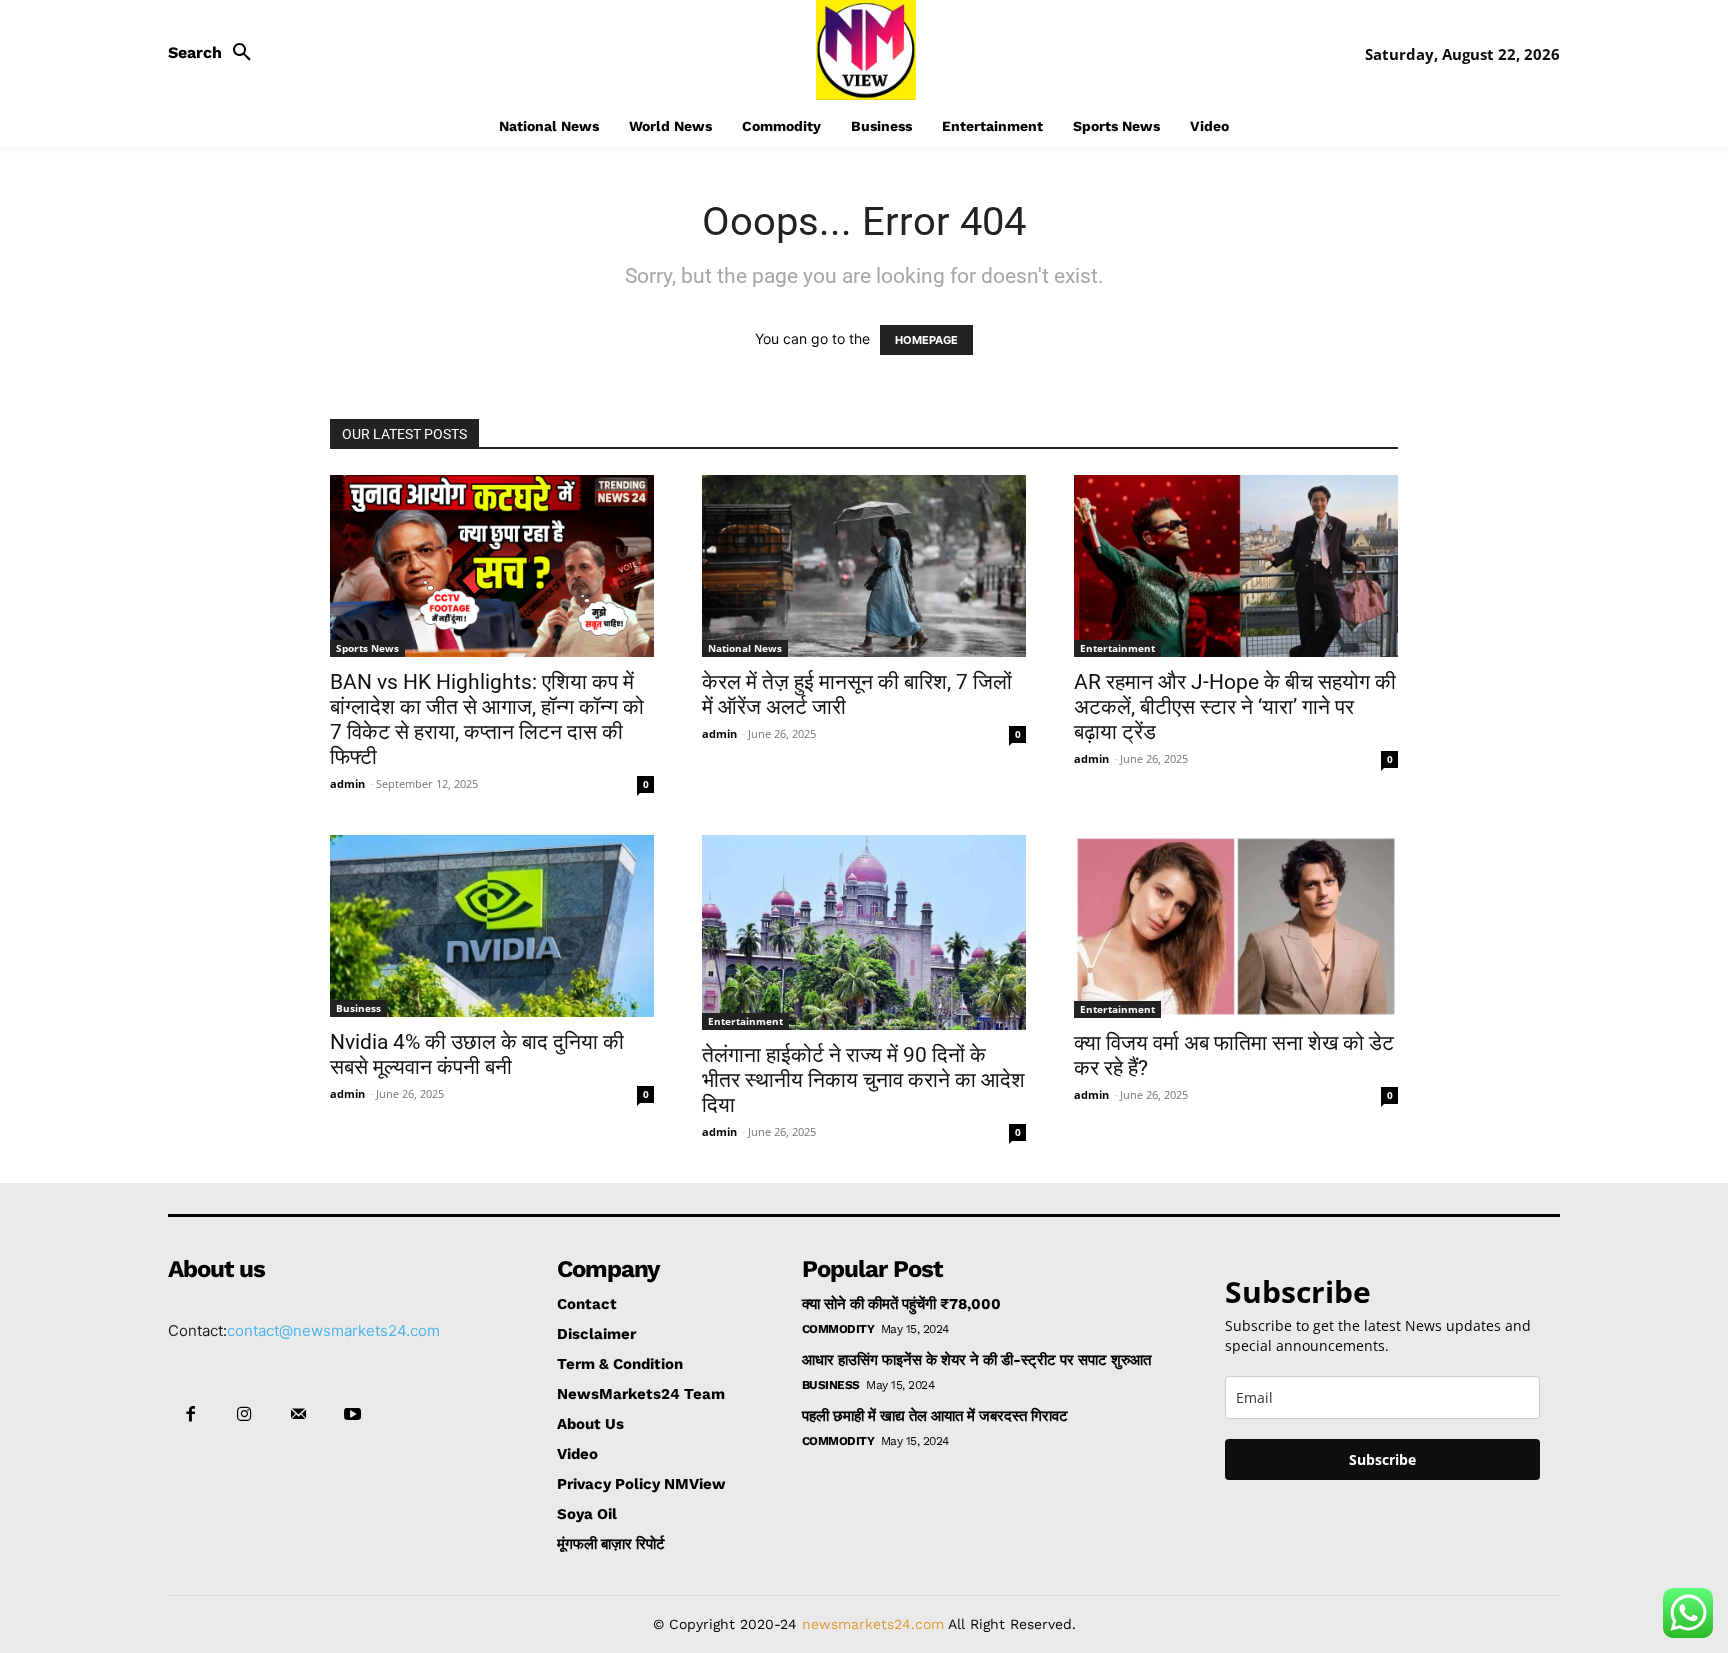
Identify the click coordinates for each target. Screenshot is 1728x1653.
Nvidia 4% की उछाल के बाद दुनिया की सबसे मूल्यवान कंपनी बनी (477, 1054)
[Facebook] (190, 1415)
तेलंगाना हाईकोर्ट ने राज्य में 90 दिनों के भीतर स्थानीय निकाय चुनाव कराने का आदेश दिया (863, 1080)
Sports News (367, 648)
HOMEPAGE (926, 340)
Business (358, 1008)
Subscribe (1382, 1459)
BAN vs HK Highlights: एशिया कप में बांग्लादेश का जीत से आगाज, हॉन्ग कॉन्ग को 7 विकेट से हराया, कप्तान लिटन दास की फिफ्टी (487, 719)
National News (745, 648)
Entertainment (1117, 648)
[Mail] (298, 1415)
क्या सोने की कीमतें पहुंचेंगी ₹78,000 (901, 1304)
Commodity (838, 1329)
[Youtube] (353, 1415)
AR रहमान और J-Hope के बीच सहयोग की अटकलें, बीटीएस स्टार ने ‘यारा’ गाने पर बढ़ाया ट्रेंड (1235, 707)
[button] (215, 53)
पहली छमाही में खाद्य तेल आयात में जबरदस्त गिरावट (935, 1416)
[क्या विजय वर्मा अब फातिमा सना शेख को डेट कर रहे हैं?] (1236, 926)
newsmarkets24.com (873, 1624)
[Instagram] (244, 1415)
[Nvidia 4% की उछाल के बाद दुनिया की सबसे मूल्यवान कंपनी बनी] (492, 926)
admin (347, 783)
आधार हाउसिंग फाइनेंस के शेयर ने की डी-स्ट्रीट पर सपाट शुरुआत (976, 1360)
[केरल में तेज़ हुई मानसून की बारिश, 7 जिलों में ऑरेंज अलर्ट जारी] (864, 566)
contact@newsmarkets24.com (333, 1330)
